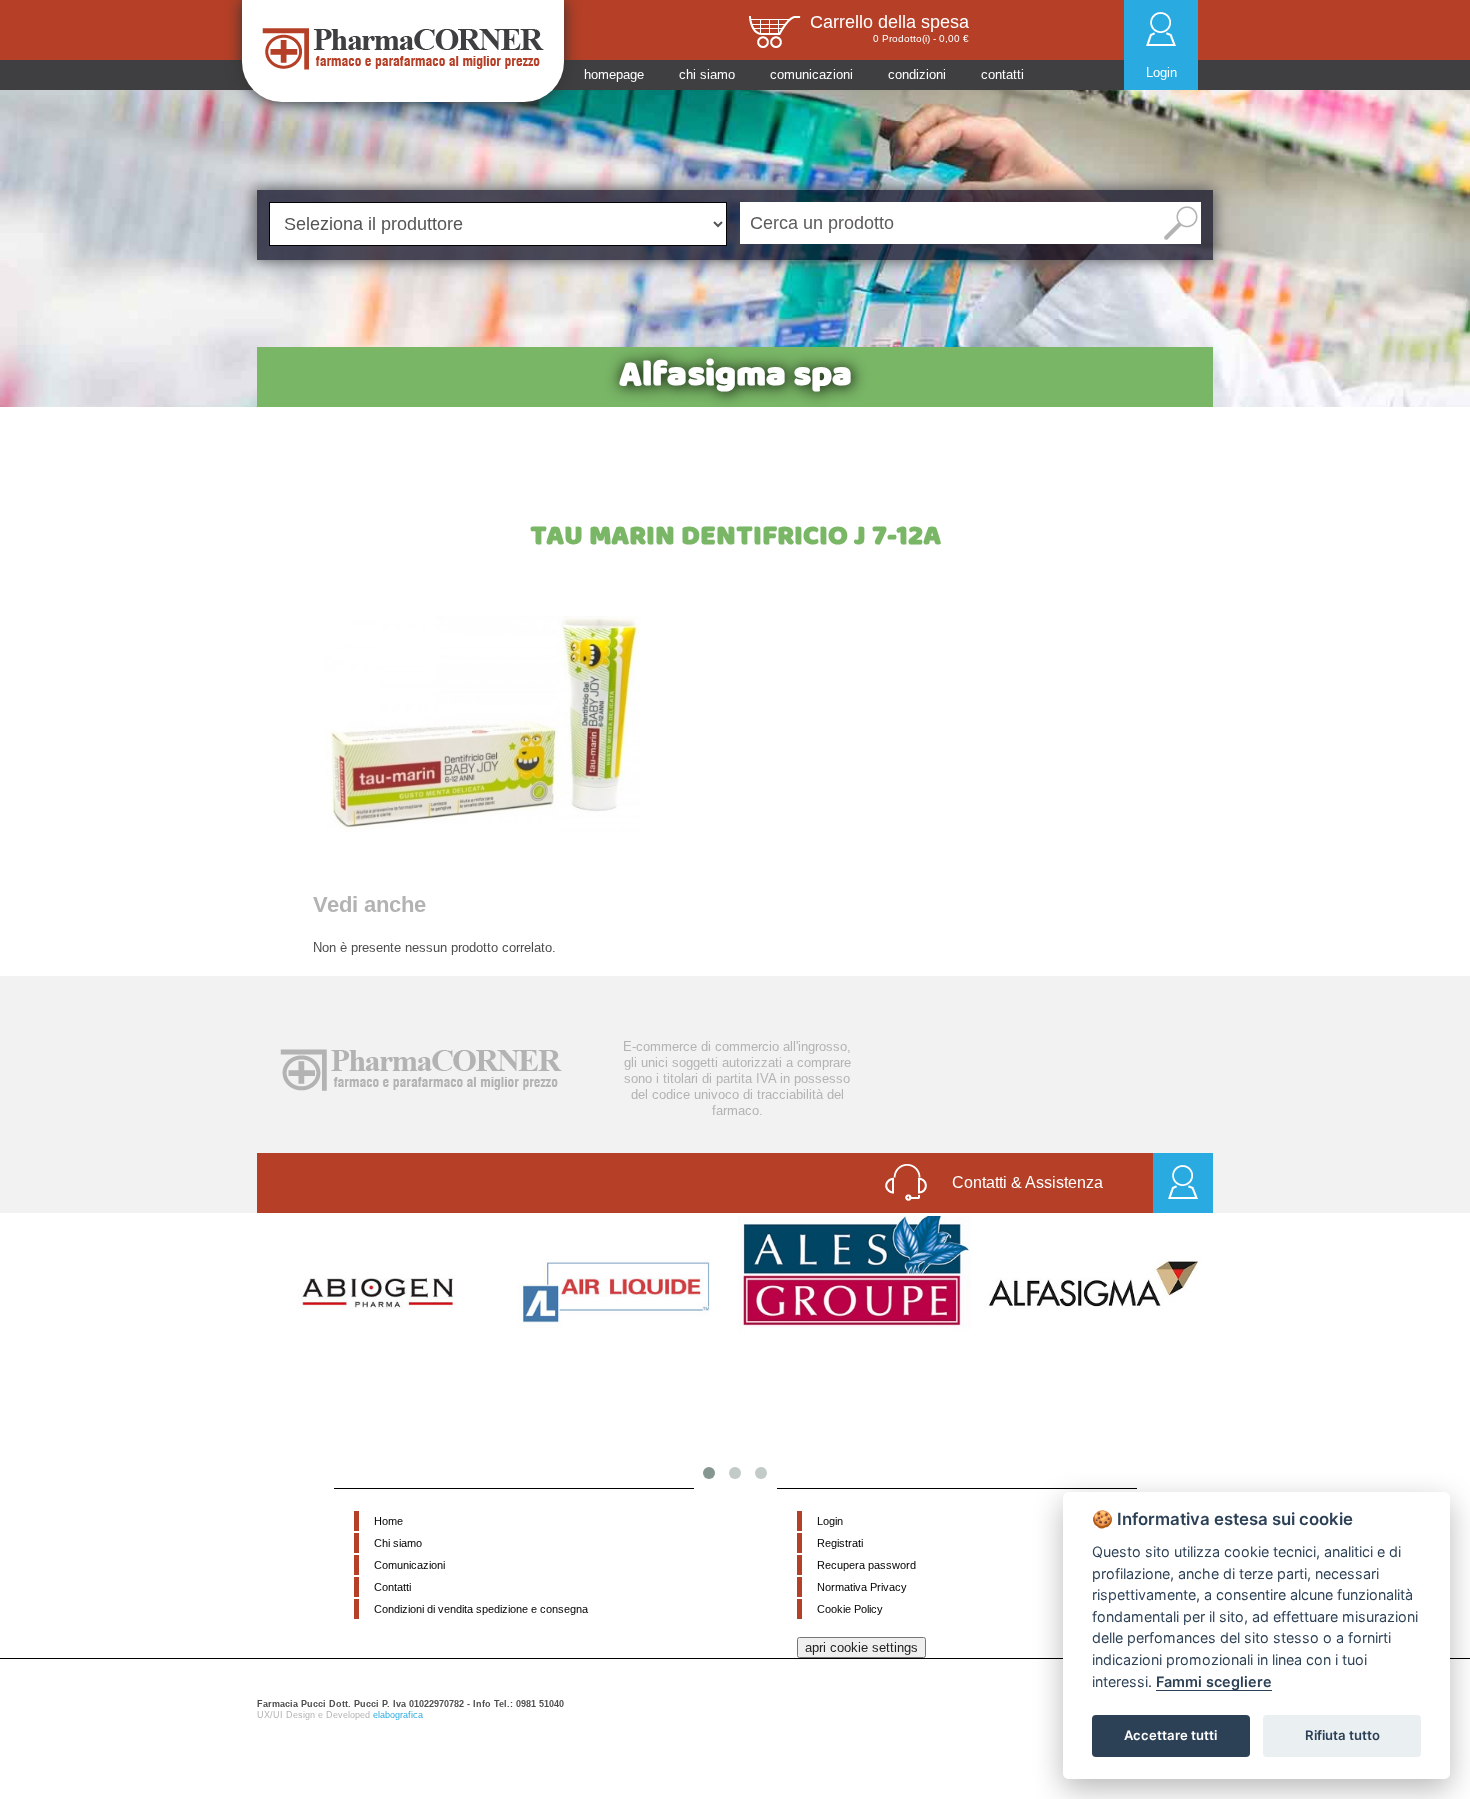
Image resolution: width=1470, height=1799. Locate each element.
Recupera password (866, 1565)
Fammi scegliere (1214, 1681)
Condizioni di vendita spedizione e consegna (481, 1609)
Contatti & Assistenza (1027, 1182)
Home (388, 1521)
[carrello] (774, 30)
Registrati (840, 1543)
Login (1161, 72)
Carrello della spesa (889, 22)
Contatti (392, 1587)
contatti (1002, 74)
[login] (1161, 28)
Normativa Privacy (862, 1587)
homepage (614, 74)
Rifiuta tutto (1342, 1735)
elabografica (398, 1715)
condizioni (917, 74)
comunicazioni (811, 74)
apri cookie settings (861, 1647)
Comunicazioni (409, 1565)
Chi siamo (398, 1543)
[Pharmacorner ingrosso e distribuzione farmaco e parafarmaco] (403, 48)
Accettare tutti (1170, 1735)
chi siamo (707, 74)
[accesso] (1183, 1183)
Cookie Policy (850, 1609)
